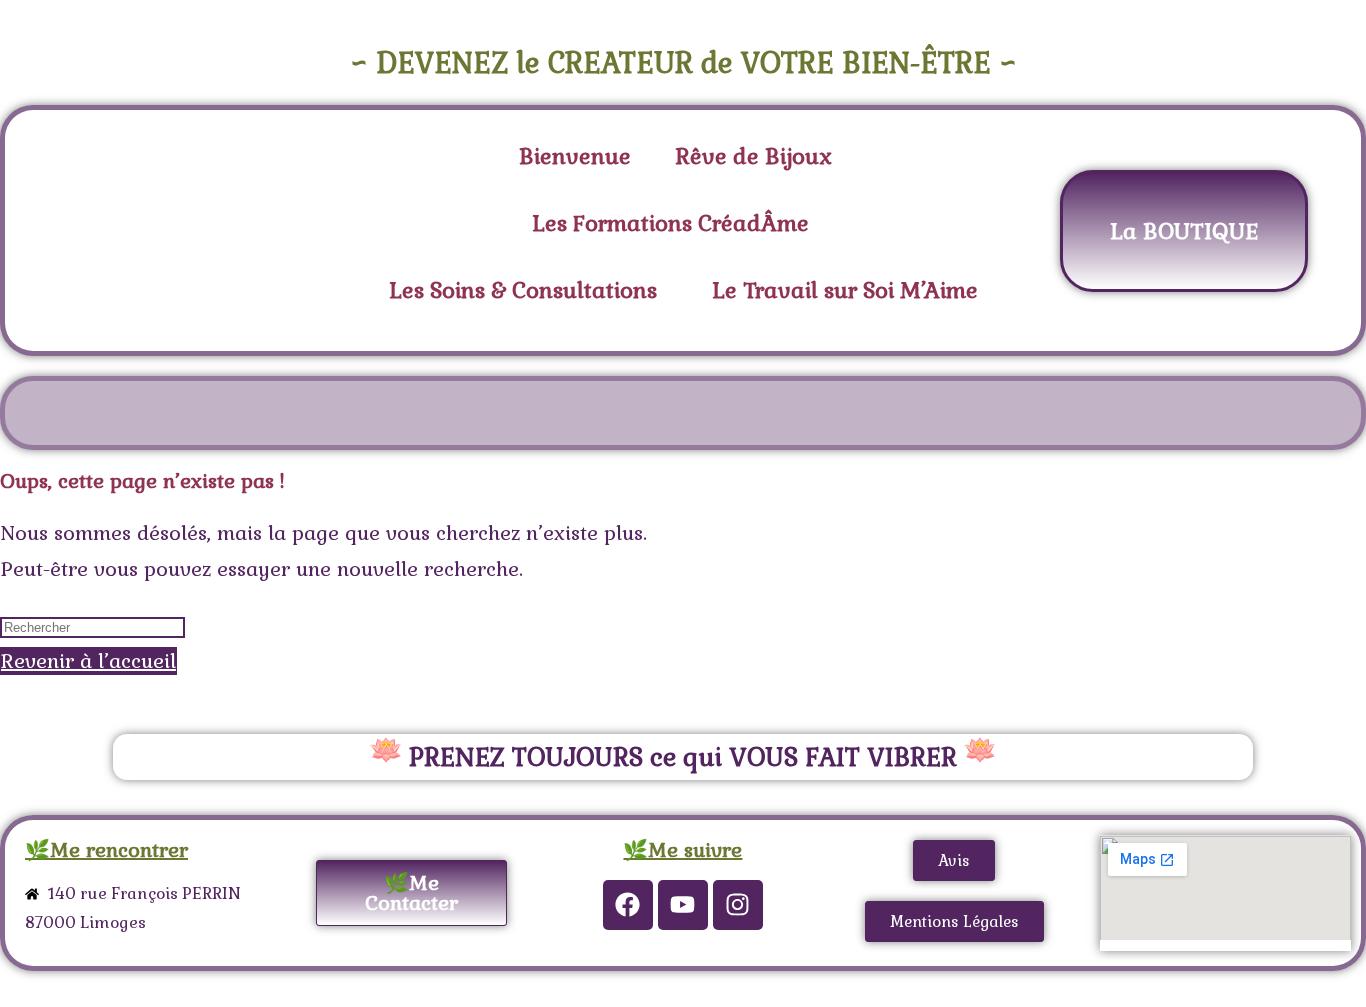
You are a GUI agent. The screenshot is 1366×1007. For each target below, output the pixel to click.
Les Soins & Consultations (523, 290)
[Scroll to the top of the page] (8, 989)
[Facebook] (628, 905)
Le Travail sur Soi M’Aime (845, 290)
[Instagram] (738, 905)
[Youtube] (683, 905)
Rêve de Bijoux (754, 156)
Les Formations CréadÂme (670, 223)
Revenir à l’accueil (88, 661)
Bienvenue (575, 156)
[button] (675, 223)
